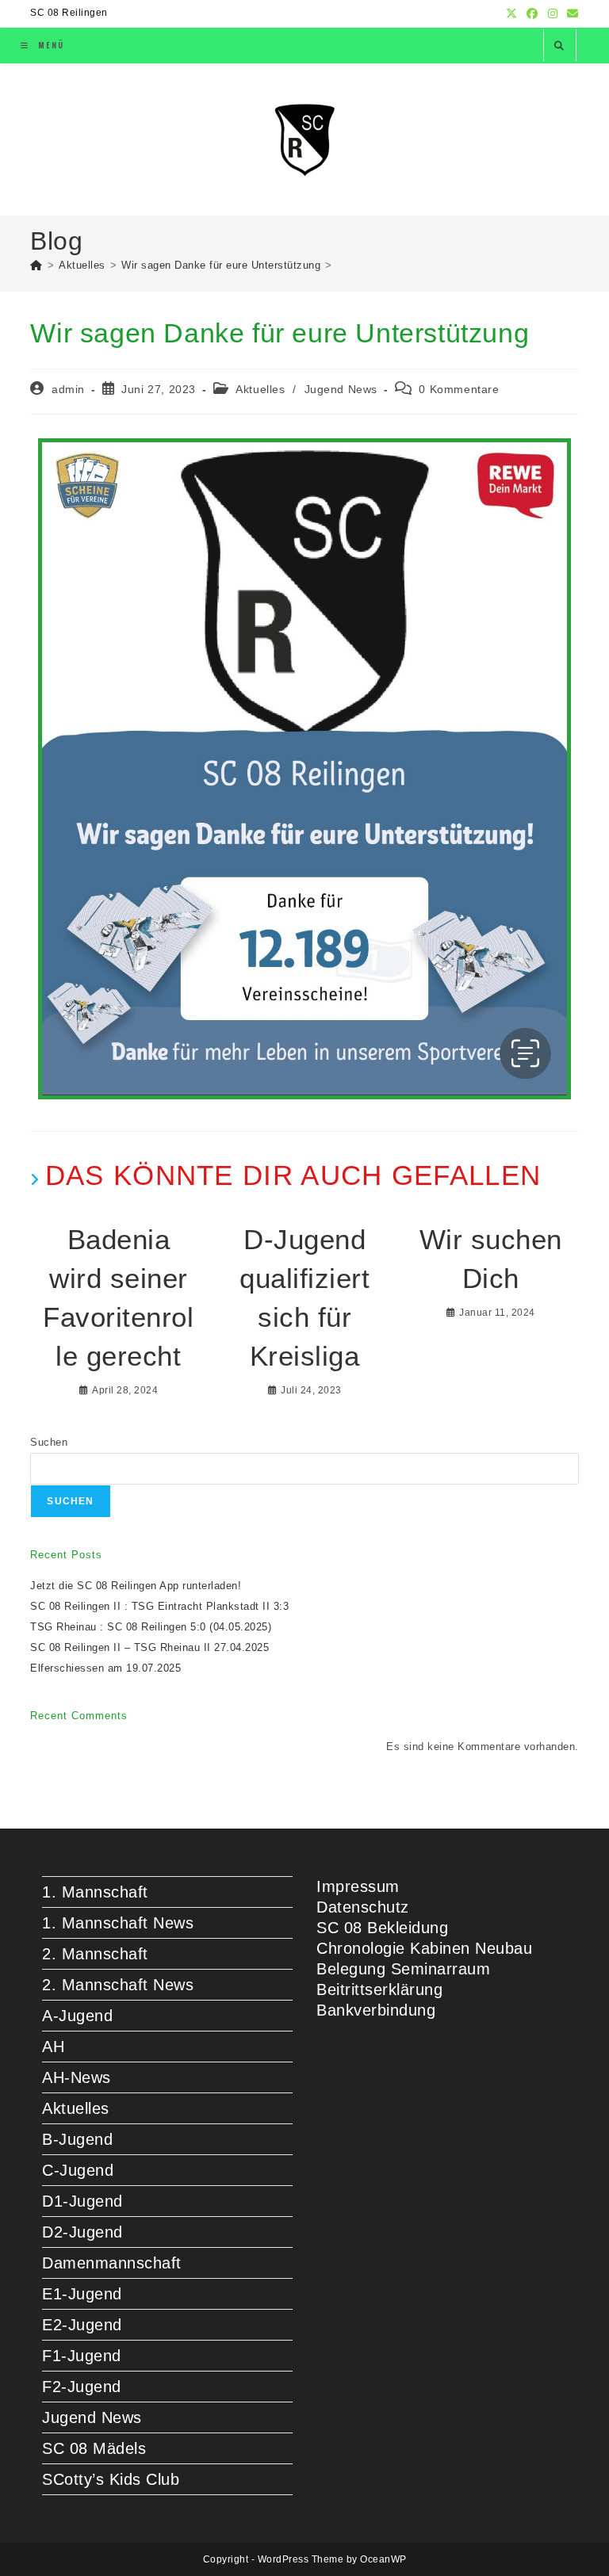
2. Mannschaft (95, 1954)
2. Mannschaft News (118, 1985)
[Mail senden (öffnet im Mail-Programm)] (571, 13)
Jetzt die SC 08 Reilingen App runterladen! (136, 1586)
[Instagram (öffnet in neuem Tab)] (553, 13)
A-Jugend (77, 2016)
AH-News (77, 2077)
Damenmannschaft (112, 2263)
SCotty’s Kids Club (111, 2479)
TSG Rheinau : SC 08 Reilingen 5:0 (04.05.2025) (151, 1627)
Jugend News (341, 389)
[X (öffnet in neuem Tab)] (512, 13)
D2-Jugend (82, 2232)
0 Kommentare (459, 389)
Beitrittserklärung (379, 1989)
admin (68, 389)
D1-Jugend (82, 2201)
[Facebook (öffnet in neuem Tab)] (532, 13)
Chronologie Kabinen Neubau (424, 1948)
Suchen (49, 1442)
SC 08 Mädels (94, 2448)
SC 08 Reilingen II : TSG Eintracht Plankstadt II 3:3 (159, 1606)
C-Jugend (78, 2170)
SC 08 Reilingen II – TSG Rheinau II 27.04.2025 (149, 1647)
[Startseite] (36, 265)
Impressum (358, 1886)
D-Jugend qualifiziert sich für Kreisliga (304, 1298)
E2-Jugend (82, 2325)
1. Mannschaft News (118, 1923)
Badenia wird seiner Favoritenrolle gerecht (118, 1298)
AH (53, 2047)
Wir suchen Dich (491, 1259)
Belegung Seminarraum (403, 1969)
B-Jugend (77, 2139)
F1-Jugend (82, 2356)
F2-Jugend (82, 2387)
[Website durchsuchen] (560, 46)
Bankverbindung (376, 2010)
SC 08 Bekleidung (382, 1928)
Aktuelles (260, 389)
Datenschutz (363, 1907)
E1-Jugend (82, 2294)
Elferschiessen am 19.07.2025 (105, 1668)
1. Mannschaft (95, 1892)
